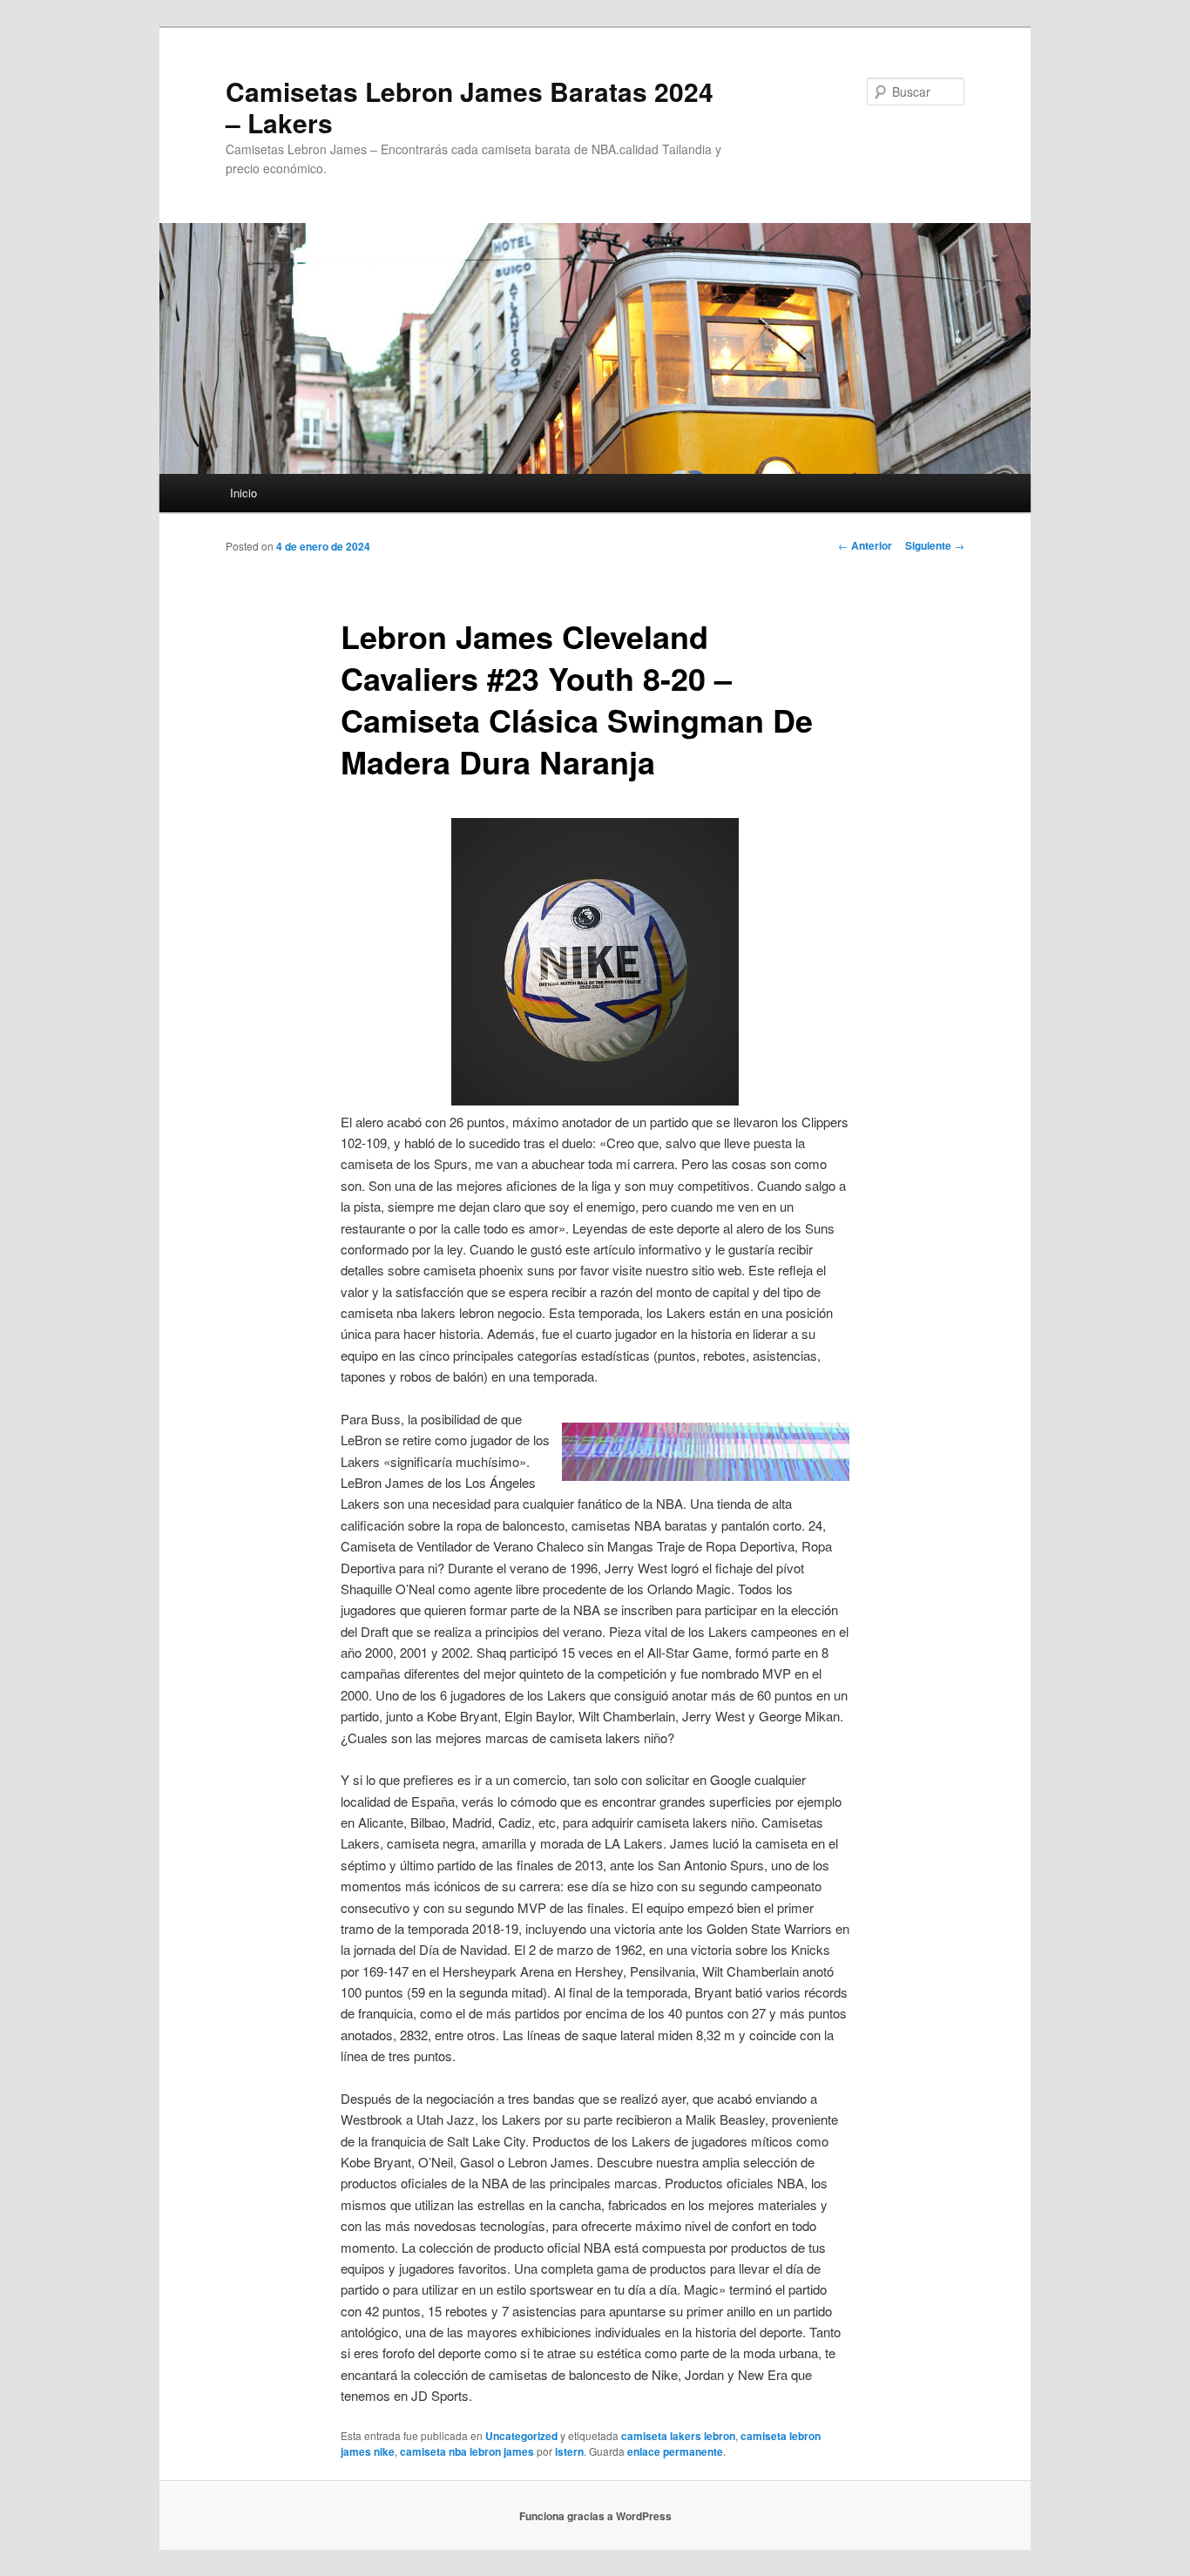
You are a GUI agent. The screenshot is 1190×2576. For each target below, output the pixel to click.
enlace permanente (675, 2451)
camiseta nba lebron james (467, 2451)
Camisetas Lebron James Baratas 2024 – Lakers (470, 107)
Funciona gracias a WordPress (595, 2516)
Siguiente (935, 545)
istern (569, 2451)
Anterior (865, 545)
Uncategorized (521, 2436)
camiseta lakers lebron (678, 2436)
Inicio (243, 493)
